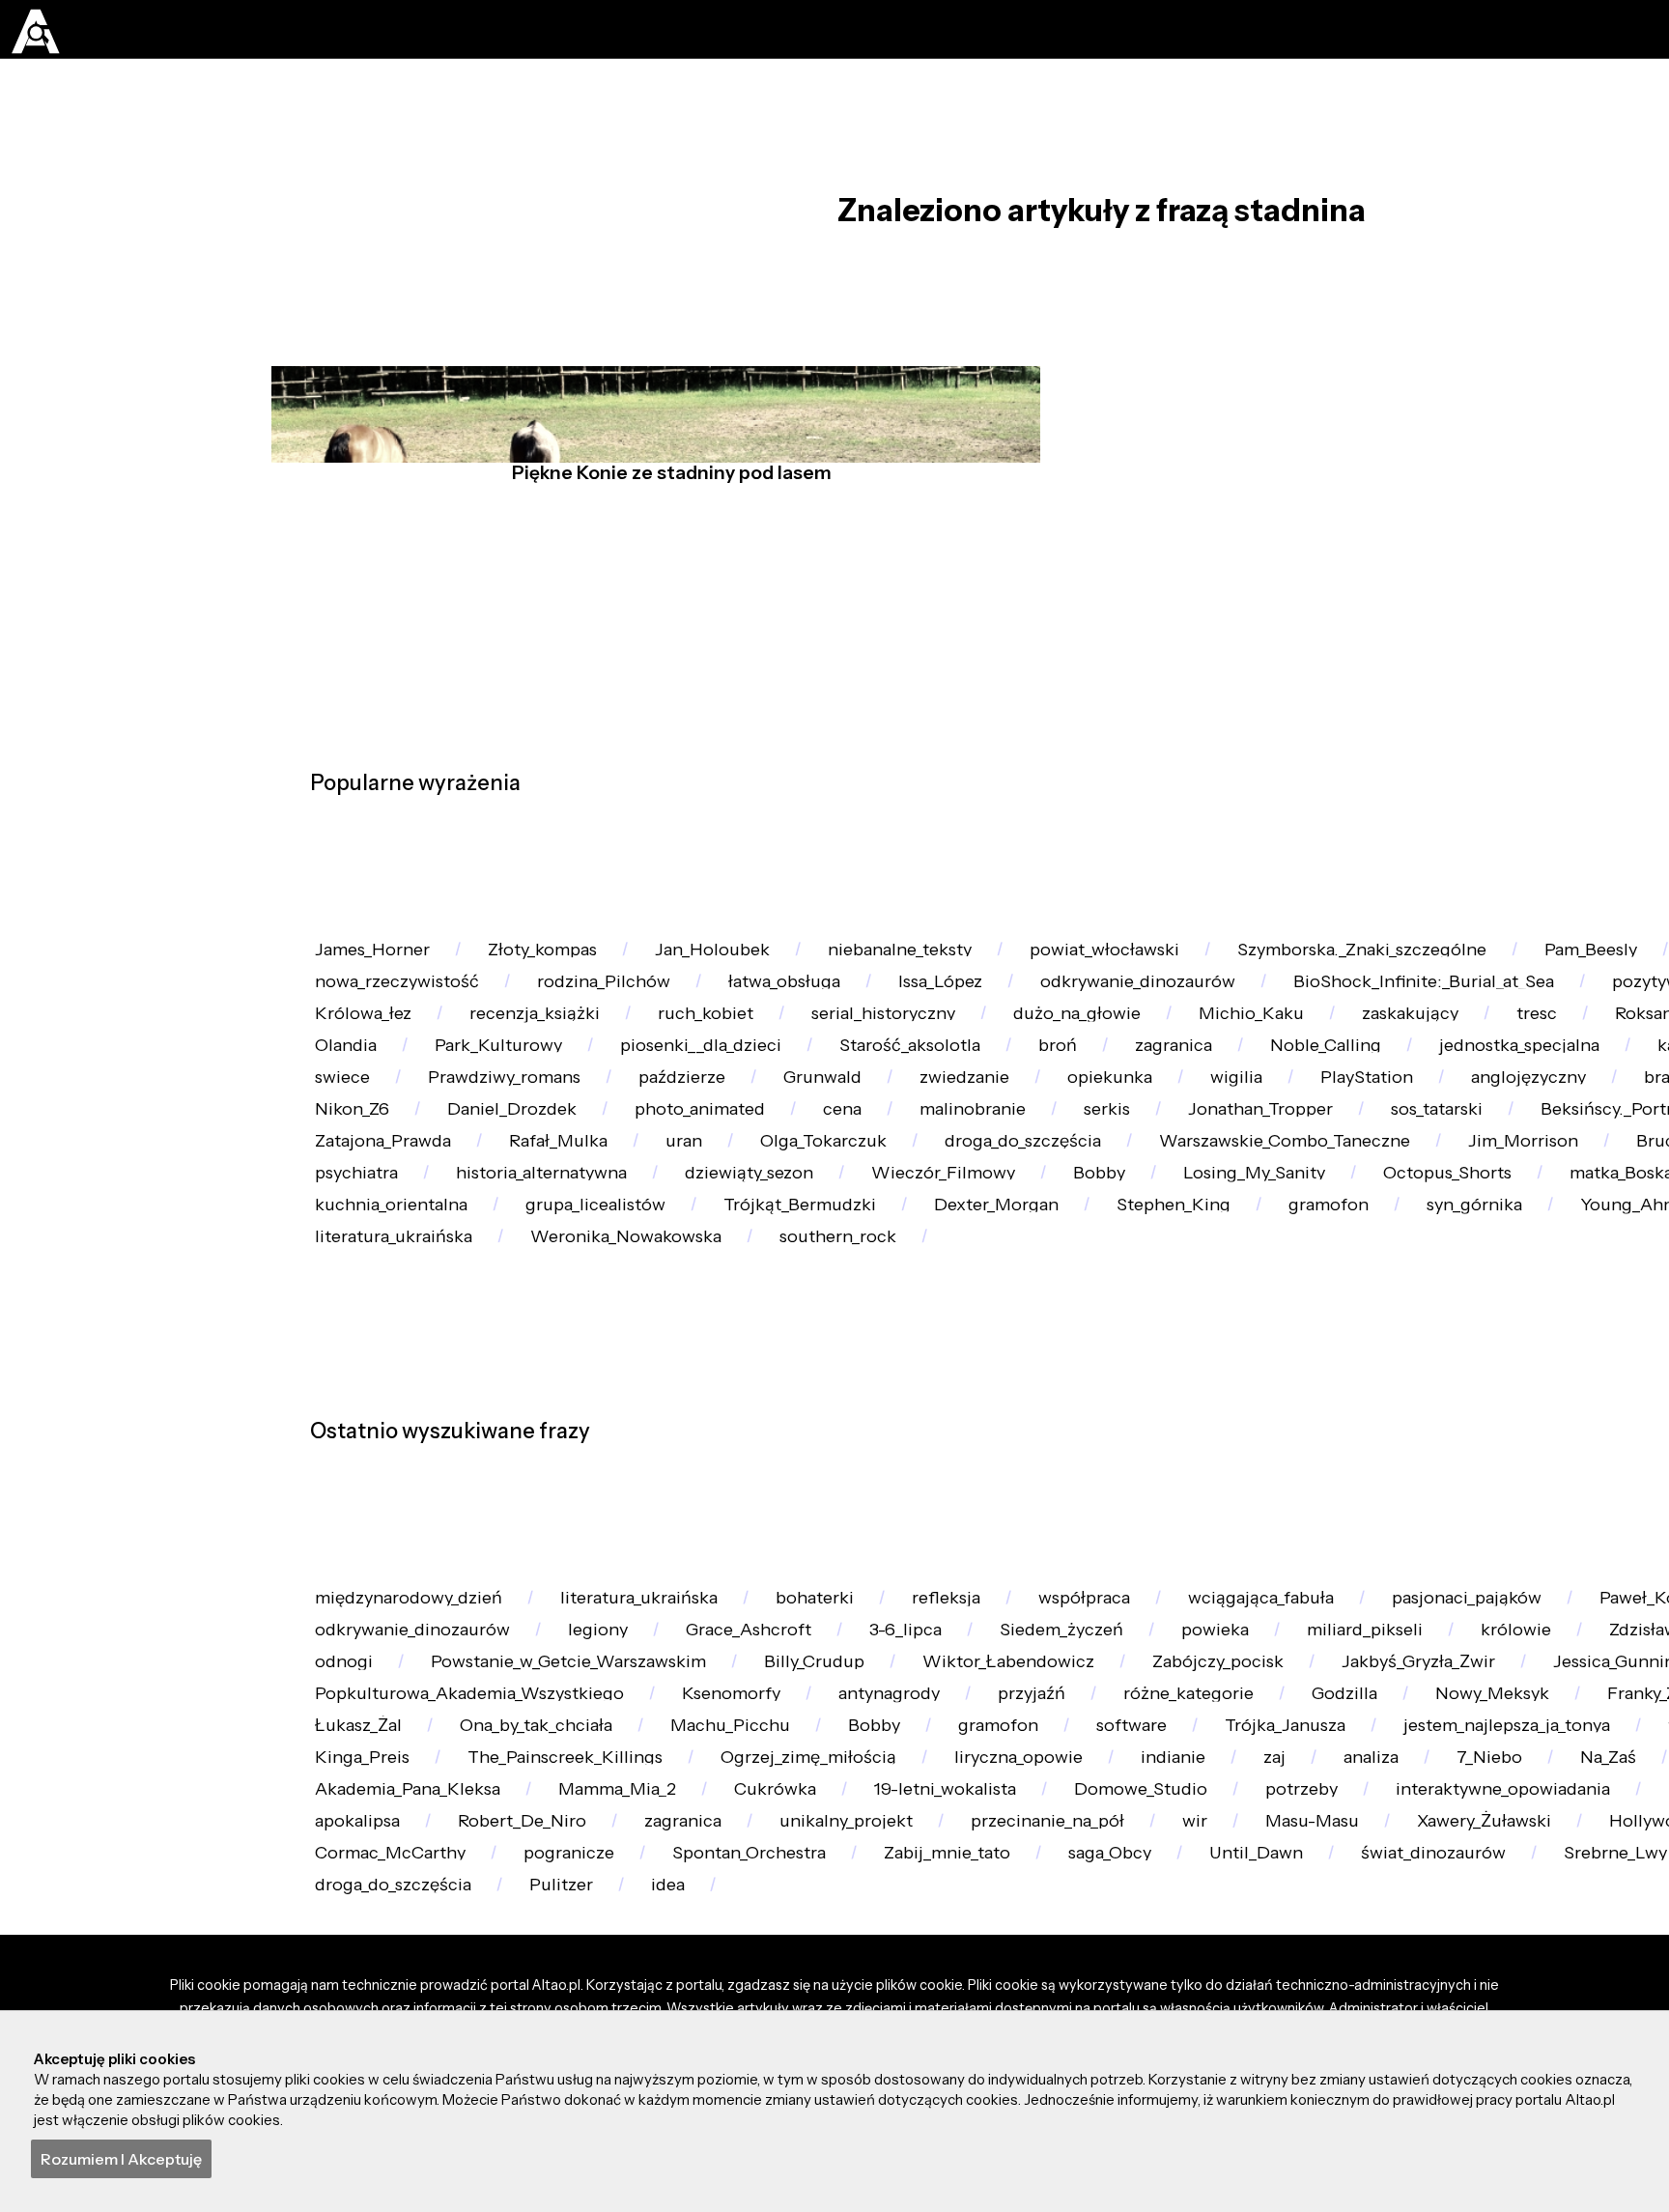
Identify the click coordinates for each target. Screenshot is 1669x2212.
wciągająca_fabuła (1382, 1948)
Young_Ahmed (1351, 1499)
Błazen (755, 1202)
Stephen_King (821, 1499)
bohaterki (876, 1948)
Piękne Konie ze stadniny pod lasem (664, 528)
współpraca (1184, 1948)
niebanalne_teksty (975, 964)
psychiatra (1293, 1380)
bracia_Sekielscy (882, 1261)
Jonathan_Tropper (523, 1321)
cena (1612, 1261)
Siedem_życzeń (1364, 2007)
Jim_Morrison (958, 1380)
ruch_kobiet (992, 1083)
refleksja (1027, 1948)
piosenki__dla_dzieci (1080, 1142)
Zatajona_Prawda (1236, 1321)
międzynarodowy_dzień (422, 1948)
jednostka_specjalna (408, 1202)
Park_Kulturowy (856, 1142)
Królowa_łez (609, 1083)
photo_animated (1450, 1261)
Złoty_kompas (576, 964)
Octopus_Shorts (962, 1440)
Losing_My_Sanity (747, 1440)
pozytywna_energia (404, 1083)
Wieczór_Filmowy (397, 1440)
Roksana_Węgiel (508, 1142)
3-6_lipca (1188, 2007)
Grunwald (1430, 1202)
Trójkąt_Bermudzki (402, 1499)
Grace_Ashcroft (1011, 2007)
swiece (885, 1202)
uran (1577, 1321)
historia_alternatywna (1502, 1380)
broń (1476, 1142)
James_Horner (383, 964)
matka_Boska (1156, 1440)
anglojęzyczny (679, 1261)
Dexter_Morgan (622, 1499)
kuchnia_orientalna (1365, 1440)
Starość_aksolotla (1311, 1142)
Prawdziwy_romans (1069, 1202)
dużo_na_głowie (1406, 1083)
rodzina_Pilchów (801, 1023)
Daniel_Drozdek (1240, 1261)
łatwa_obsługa (1003, 1023)
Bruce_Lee (1132, 1380)
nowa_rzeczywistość (574, 1023)
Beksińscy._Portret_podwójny (968, 1321)
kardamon (610, 1202)
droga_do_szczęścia (404, 1380)
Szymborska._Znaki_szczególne (1485, 964)
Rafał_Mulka (1433, 1321)
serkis (347, 1321)
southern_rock (660, 1559)
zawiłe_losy (368, 1023)
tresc (343, 1142)
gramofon (997, 1499)
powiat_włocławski (1202, 964)
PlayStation (498, 1261)
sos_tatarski (721, 1321)
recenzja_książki (800, 1083)
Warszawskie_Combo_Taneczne (693, 1380)
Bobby (573, 1440)
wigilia (349, 1261)
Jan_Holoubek (765, 964)
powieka (1537, 2007)
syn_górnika (1163, 1499)
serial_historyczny (1190, 1083)
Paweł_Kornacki (390, 2007)
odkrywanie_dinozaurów (1399, 1023)
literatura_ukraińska (678, 1948)
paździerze (1270, 1202)
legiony (840, 2007)
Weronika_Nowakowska (424, 1559)
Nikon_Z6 (1061, 1261)
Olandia (682, 1142)
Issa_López (1178, 1023)
